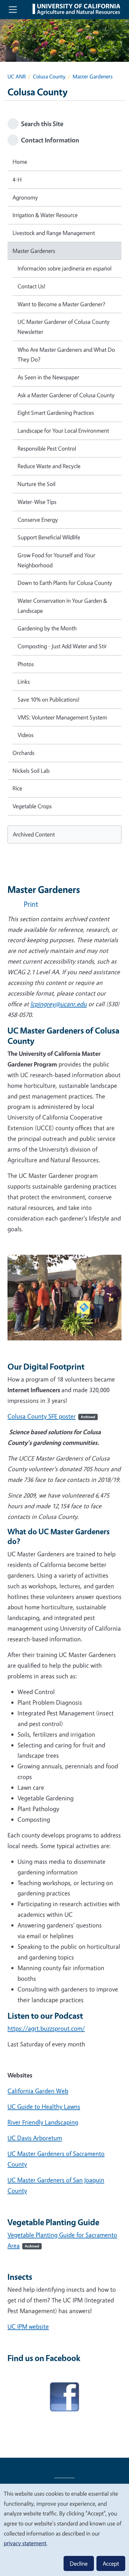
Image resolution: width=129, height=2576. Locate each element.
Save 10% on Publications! (49, 699)
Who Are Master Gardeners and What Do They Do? (66, 355)
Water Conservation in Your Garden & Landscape (62, 606)
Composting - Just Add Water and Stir (62, 646)
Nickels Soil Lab (31, 771)
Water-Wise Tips (37, 502)
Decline (79, 2563)
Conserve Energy (38, 520)
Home (20, 162)
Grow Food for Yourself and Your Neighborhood (56, 560)
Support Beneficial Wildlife (49, 537)
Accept (111, 2563)
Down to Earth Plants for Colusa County (65, 583)
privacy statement (25, 2543)
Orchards (23, 753)
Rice (17, 788)
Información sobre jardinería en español (64, 268)
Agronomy (25, 197)
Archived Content (34, 834)
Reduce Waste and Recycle (49, 466)
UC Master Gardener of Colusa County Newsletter (64, 327)
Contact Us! (31, 286)
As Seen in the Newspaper (48, 377)
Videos (26, 735)
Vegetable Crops (32, 806)
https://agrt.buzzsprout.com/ (46, 2028)
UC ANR (17, 76)
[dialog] (64, 2530)
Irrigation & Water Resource (45, 215)
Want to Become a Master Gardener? (61, 304)
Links (24, 681)
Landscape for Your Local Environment (63, 430)
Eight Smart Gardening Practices (56, 413)
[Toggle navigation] (13, 9)
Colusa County (49, 76)
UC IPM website (28, 2326)
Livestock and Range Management (54, 233)
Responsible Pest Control (47, 448)
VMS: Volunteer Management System (62, 717)
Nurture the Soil (36, 484)
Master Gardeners (34, 251)
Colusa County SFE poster (51, 1416)
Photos (26, 664)
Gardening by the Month (47, 628)
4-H (17, 179)
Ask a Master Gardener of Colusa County (66, 395)
